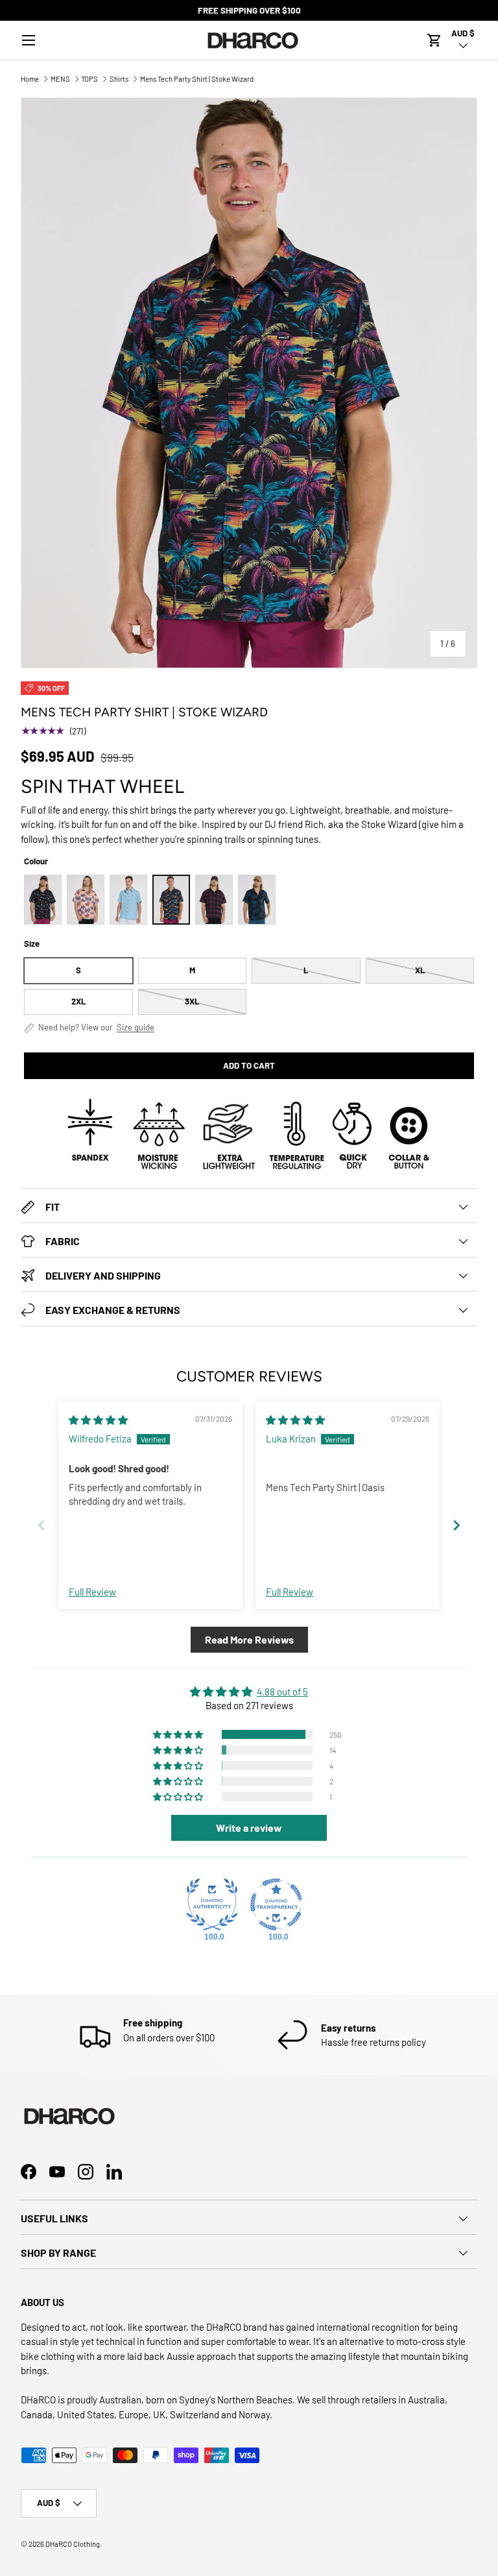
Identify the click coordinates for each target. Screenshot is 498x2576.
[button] (434, 40)
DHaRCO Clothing (73, 2544)
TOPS (89, 79)
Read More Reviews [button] (249, 1639)
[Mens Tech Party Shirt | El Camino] (86, 900)
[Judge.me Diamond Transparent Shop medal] (276, 1904)
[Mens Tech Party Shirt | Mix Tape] (43, 900)
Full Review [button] (92, 1592)
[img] (98, 1420)
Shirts (119, 79)
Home (30, 79)
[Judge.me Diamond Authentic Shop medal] (212, 1904)
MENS (60, 79)
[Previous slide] (41, 1525)
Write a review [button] (249, 1828)
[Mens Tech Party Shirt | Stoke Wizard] (171, 900)
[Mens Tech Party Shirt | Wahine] (128, 900)
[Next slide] (456, 1525)
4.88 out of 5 (282, 1692)
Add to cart (249, 1065)
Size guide (136, 1027)
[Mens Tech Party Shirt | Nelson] (214, 900)
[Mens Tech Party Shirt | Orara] (257, 900)
